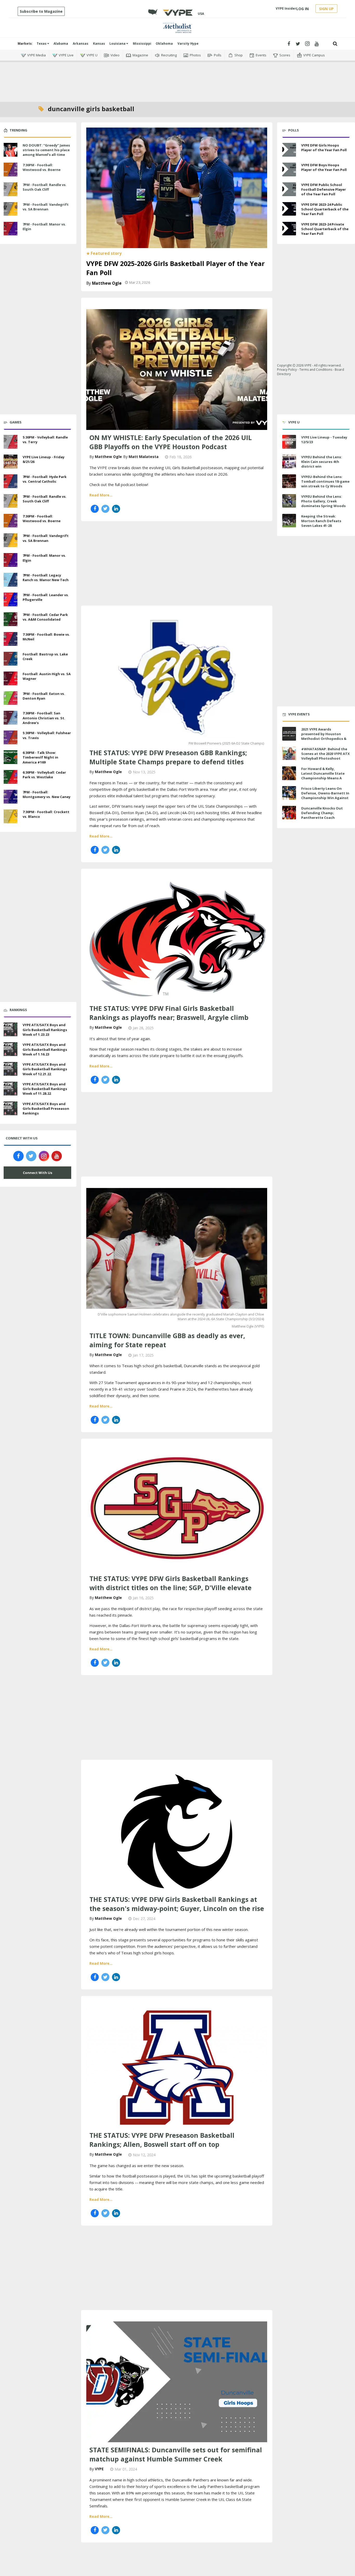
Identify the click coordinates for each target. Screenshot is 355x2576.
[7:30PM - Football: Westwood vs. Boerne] (11, 169)
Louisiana (118, 44)
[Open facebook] (289, 44)
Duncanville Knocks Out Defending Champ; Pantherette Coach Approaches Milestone (322, 815)
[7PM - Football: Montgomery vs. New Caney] (11, 796)
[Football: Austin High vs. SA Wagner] (11, 678)
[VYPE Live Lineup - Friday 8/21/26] (11, 461)
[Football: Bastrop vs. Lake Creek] (11, 658)
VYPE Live (66, 55)
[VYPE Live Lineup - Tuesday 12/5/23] (289, 442)
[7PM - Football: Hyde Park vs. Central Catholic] (11, 481)
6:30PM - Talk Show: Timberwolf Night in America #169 (40, 757)
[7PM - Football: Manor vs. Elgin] (11, 228)
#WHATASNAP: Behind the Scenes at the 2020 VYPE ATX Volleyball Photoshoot (326, 754)
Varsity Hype (188, 44)
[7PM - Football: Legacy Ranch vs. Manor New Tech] (11, 579)
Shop (239, 55)
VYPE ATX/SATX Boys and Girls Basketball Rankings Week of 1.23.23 (45, 1030)
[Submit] (335, 44)
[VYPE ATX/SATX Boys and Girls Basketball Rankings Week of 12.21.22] (11, 1068)
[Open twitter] (298, 44)
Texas (42, 44)
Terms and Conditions (316, 370)
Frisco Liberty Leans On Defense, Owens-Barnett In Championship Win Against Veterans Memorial (325, 796)
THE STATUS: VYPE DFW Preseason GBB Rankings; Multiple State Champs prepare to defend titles (168, 757)
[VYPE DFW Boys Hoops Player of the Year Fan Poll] (289, 170)
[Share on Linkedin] (116, 509)
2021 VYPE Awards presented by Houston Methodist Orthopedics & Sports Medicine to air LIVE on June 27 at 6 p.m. (324, 739)
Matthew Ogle (107, 283)
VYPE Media (37, 55)
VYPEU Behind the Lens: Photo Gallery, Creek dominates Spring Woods (323, 501)
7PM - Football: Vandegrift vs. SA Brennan (46, 207)
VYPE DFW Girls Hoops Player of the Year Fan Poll (324, 148)
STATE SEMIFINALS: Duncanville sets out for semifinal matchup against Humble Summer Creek (176, 2454)
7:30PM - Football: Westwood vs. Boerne (42, 167)
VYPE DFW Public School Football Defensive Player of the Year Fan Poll (324, 189)
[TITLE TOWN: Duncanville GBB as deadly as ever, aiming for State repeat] (177, 1248)
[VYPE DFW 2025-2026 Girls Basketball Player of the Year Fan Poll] (177, 187)
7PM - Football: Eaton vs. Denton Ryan (44, 696)
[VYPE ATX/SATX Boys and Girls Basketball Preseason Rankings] (11, 1108)
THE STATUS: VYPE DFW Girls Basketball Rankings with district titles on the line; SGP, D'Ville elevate (170, 1583)
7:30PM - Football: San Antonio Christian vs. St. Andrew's (44, 718)
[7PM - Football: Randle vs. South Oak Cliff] (11, 189)
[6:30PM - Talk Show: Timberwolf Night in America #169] (11, 756)
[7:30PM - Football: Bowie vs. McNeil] (11, 638)
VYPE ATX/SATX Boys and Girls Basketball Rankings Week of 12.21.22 (45, 1069)
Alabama (61, 44)
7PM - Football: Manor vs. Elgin (44, 227)
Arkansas (81, 44)
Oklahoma (164, 44)
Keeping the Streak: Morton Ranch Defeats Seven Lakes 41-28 (321, 521)
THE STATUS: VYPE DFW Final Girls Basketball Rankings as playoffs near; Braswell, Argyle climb (169, 1013)
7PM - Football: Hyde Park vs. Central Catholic (45, 479)
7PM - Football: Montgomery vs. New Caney (47, 794)
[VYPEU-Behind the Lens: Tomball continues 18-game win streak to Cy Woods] (289, 481)
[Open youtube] (317, 44)
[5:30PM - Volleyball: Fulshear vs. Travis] (11, 737)
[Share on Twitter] (105, 509)
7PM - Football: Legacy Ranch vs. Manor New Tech (46, 577)
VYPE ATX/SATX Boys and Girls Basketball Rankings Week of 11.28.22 (45, 1089)
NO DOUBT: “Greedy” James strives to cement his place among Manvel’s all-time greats (46, 152)
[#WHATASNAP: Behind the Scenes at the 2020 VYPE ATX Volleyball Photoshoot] (289, 753)
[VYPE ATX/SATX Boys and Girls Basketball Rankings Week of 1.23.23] (11, 1029)
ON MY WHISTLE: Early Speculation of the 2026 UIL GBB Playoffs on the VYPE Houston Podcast (171, 442)
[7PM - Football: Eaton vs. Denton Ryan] (11, 698)
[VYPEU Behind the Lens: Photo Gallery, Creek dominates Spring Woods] (289, 501)
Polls (218, 55)
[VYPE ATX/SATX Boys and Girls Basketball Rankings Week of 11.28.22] (11, 1088)
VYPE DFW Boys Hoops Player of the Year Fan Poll (324, 167)
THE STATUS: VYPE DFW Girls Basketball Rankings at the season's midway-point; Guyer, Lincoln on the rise (177, 1904)
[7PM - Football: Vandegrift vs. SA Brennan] (11, 208)
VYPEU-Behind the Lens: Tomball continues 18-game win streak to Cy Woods (325, 481)
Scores (285, 55)
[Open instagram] (307, 44)
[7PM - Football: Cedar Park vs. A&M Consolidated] (11, 619)
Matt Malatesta (144, 457)
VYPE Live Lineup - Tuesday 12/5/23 (324, 440)
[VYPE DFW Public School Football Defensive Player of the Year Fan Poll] (289, 189)
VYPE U (92, 55)
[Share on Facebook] (95, 509)
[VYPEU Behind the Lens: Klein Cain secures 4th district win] (289, 462)
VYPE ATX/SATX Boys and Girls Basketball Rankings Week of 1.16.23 (45, 1049)
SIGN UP (326, 9)
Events (261, 55)
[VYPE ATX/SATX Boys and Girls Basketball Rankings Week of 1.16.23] (11, 1048)
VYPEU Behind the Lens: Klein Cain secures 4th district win (322, 462)
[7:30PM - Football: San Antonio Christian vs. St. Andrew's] (11, 717)
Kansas (99, 44)
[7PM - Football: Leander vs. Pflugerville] (11, 599)
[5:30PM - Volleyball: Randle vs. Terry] (11, 441)
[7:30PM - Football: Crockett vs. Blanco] (11, 816)
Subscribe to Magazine (41, 11)
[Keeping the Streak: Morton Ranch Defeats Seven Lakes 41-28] (289, 521)
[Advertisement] (177, 78)
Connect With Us (38, 1173)
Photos (195, 55)
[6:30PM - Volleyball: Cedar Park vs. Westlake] (11, 776)
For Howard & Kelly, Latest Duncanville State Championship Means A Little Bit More (323, 776)
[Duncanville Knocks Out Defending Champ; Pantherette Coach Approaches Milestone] (289, 813)
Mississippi (142, 44)
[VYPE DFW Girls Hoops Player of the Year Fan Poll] (289, 150)
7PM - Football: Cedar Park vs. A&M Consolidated (45, 617)
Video (115, 55)
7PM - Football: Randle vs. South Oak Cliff (45, 187)
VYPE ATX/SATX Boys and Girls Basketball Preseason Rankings (46, 1108)
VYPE (99, 2469)
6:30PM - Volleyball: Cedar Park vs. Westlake (44, 775)
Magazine (140, 55)
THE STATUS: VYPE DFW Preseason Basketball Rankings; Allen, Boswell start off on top (162, 2140)
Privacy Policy (287, 370)
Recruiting (169, 55)
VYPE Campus (314, 55)
